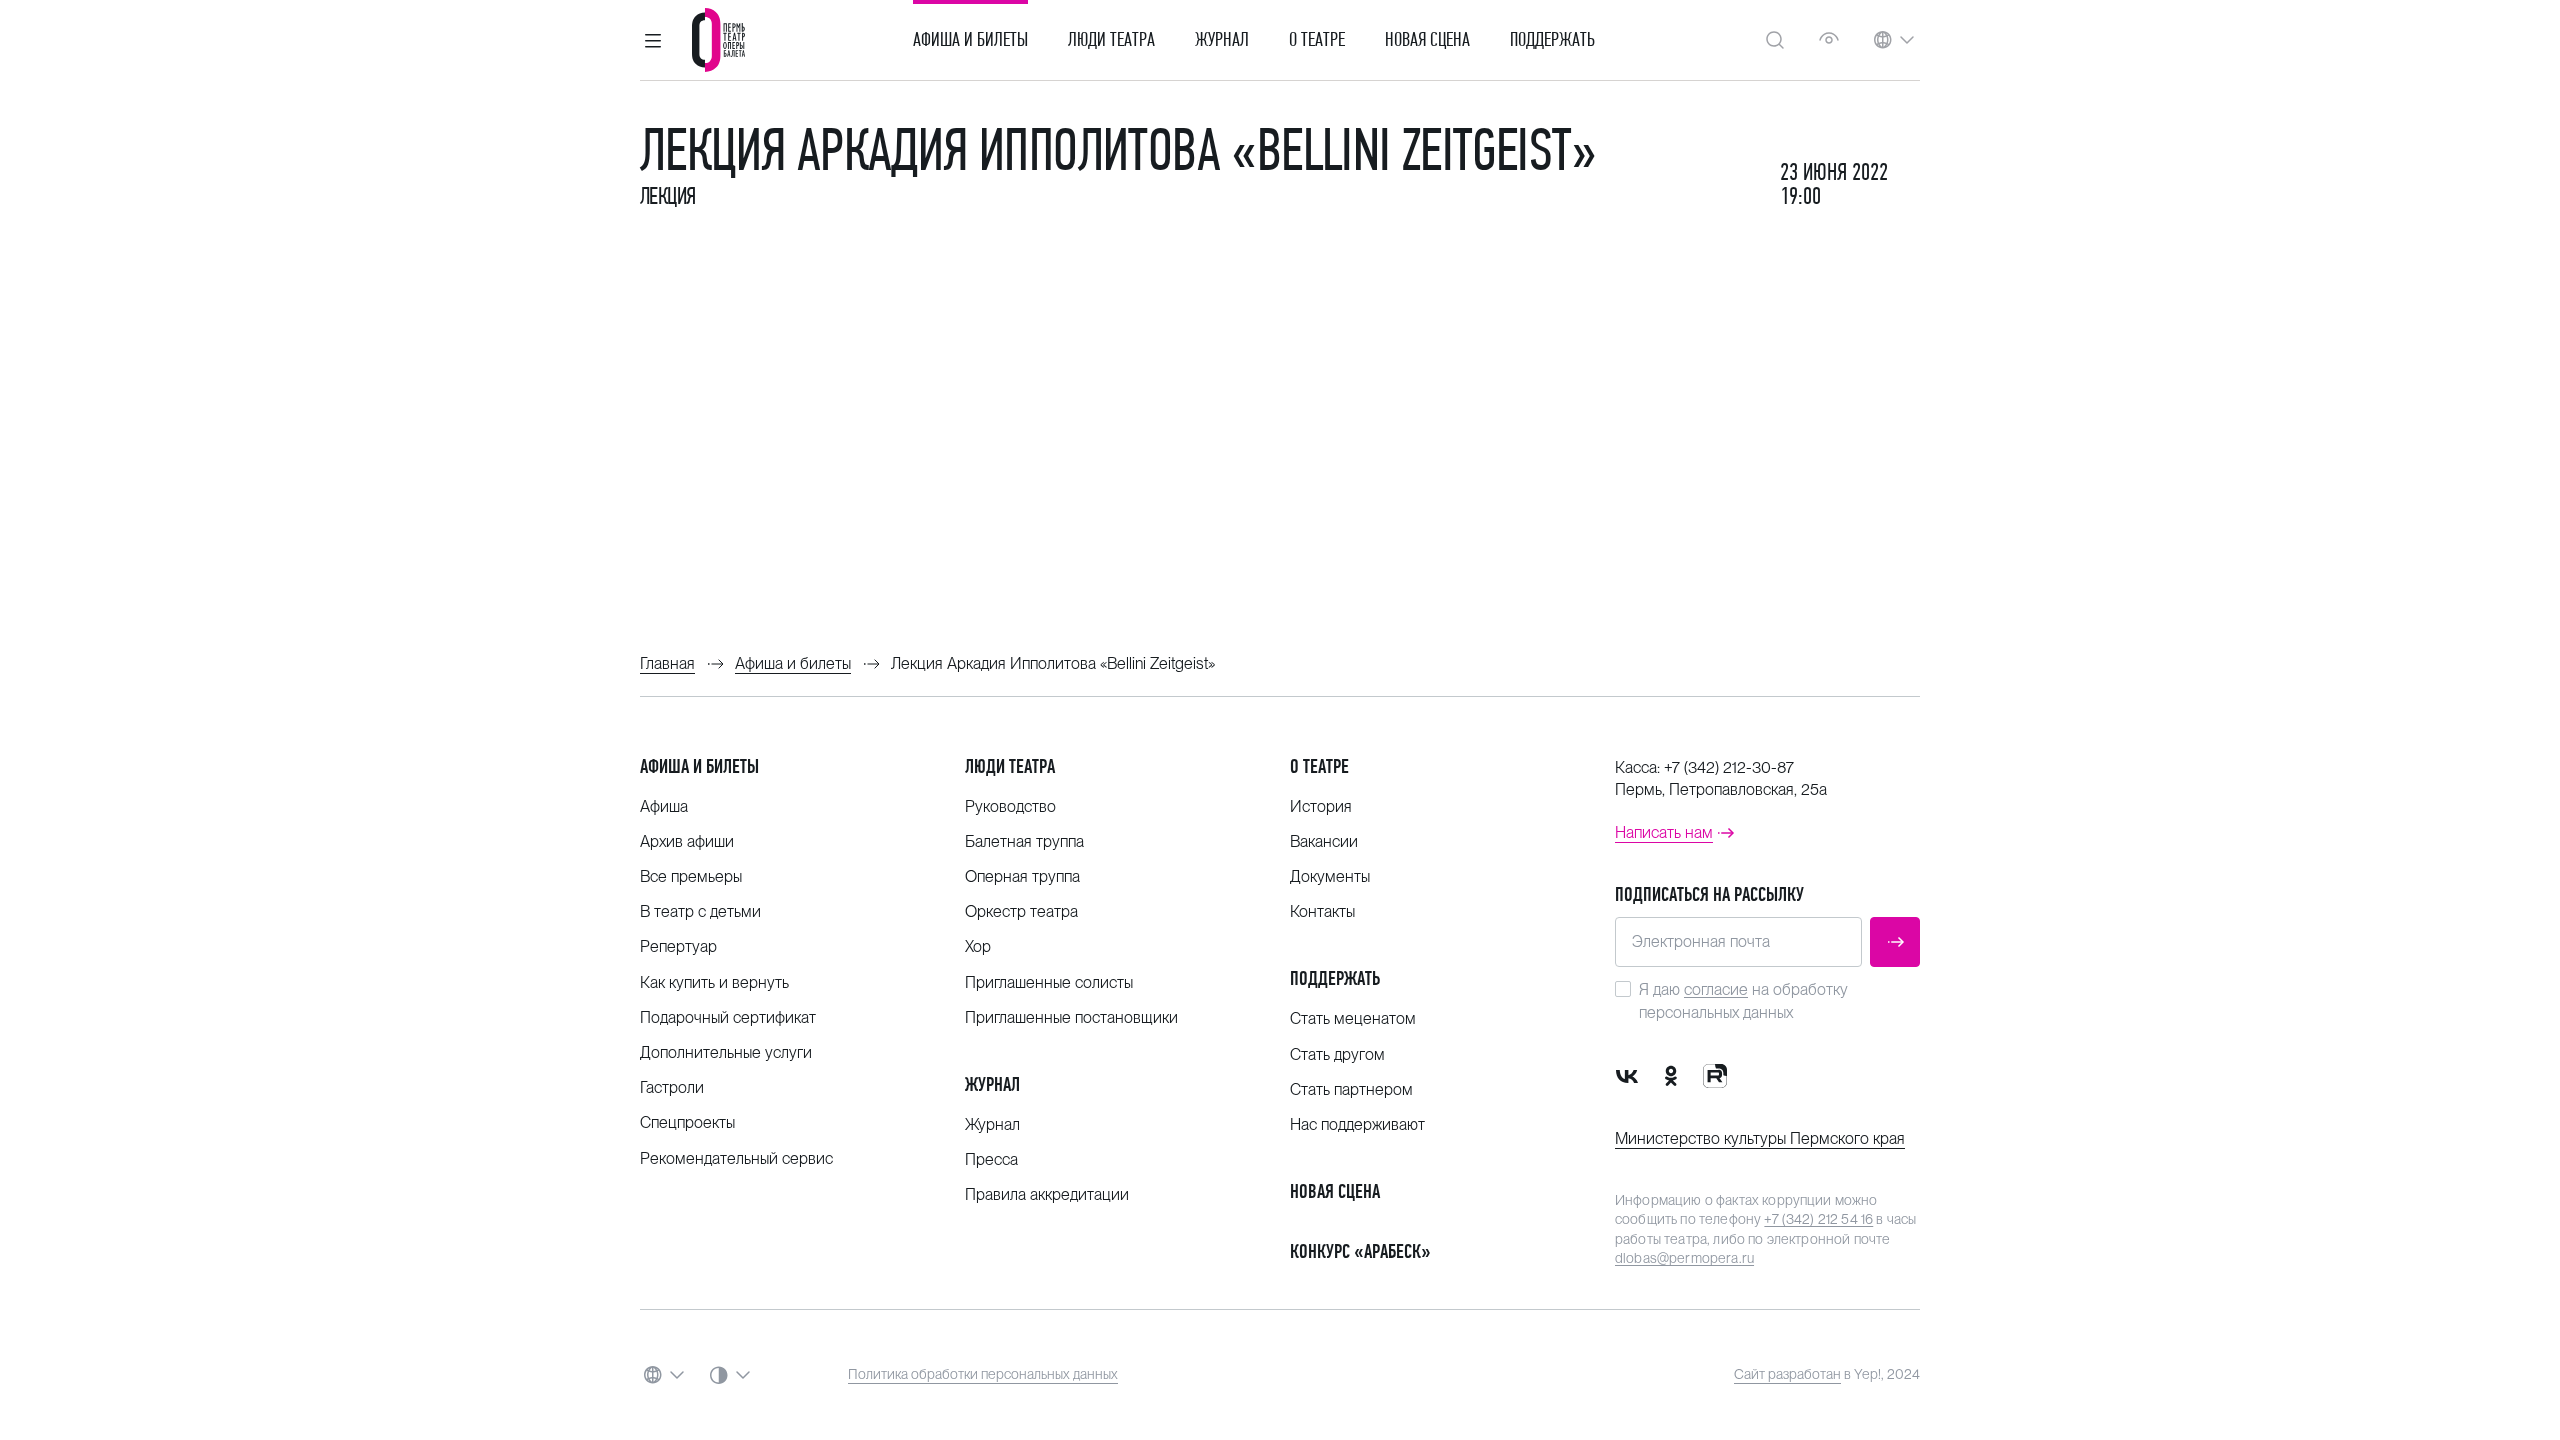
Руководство (1010, 806)
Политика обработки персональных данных (983, 1374)
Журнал (1222, 40)
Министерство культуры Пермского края (1760, 1138)
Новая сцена (1427, 40)
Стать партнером (1351, 1089)
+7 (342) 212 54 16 (1818, 1219)
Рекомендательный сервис (736, 1158)
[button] (653, 40)
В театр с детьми (700, 911)
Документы (1330, 876)
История (1321, 806)
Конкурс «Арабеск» (1360, 1251)
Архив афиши (687, 841)
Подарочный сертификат (728, 1017)
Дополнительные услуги (726, 1052)
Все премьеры (691, 876)
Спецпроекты (687, 1122)
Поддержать (1552, 40)
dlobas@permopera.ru (1684, 1258)
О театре (1317, 40)
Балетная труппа (1024, 841)
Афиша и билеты (970, 40)
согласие (1716, 989)
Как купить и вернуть (714, 982)
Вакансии (1324, 841)
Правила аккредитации (1047, 1194)
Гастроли (672, 1087)
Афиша (664, 806)
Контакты (1322, 911)
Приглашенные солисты (1049, 982)
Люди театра (1111, 40)
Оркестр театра (1021, 911)
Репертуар (678, 946)
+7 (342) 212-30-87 (1729, 767)
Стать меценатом (1353, 1018)
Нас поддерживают (1357, 1124)
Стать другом (1337, 1054)
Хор (978, 946)
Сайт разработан (1787, 1374)
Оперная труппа (1022, 876)
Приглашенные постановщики (1071, 1017)
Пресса (991, 1159)
